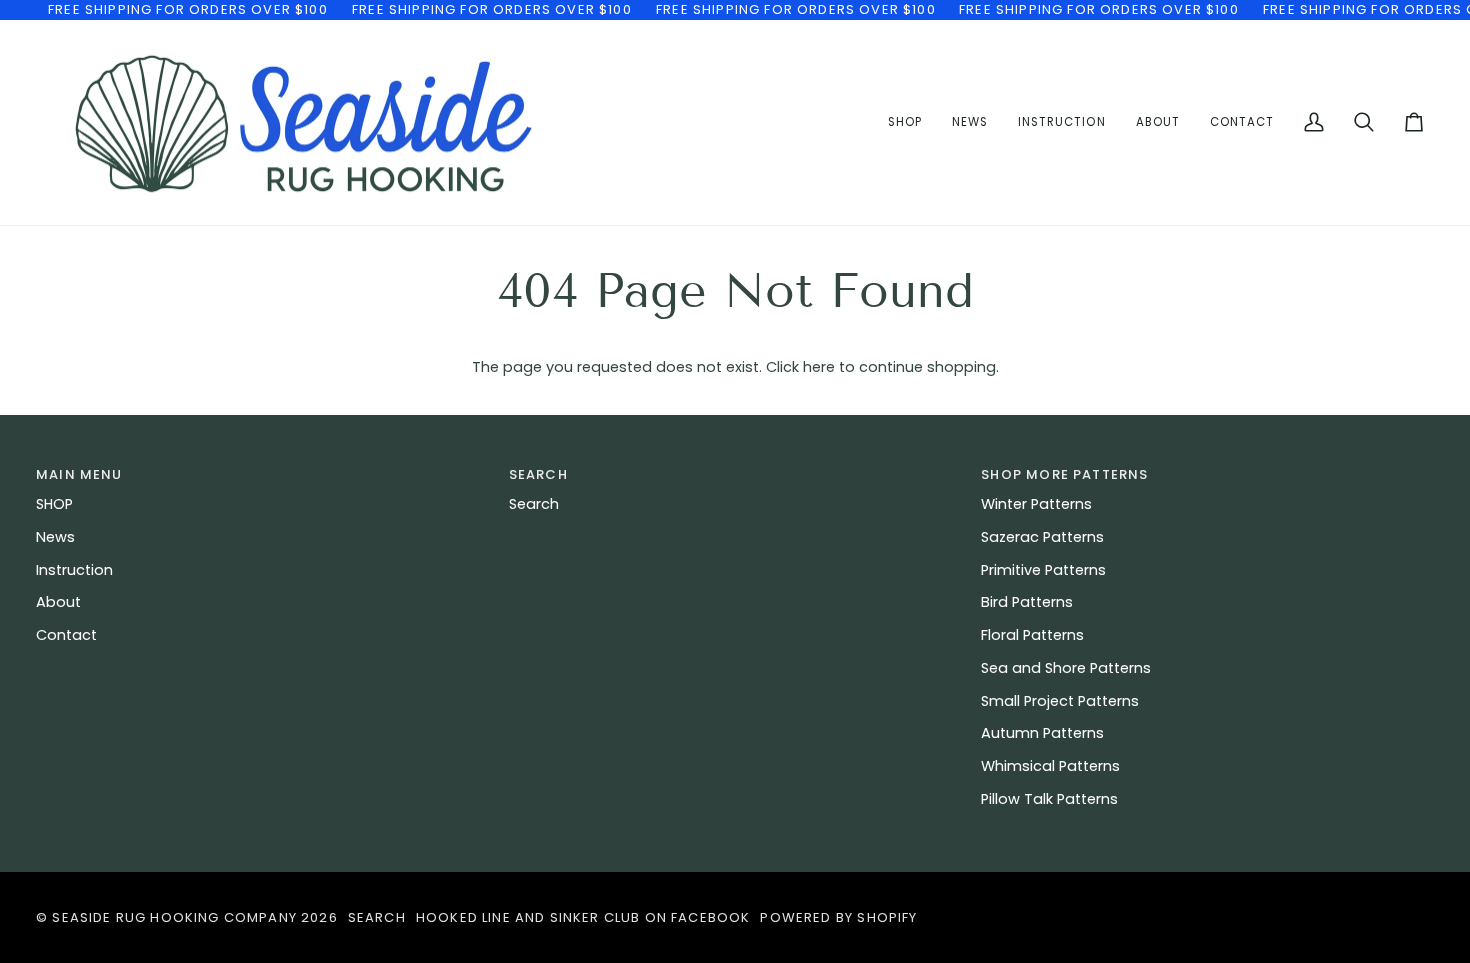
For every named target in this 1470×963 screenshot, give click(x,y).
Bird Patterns (1027, 602)
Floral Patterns (1032, 635)
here (819, 367)
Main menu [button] (79, 474)
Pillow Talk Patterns (1049, 799)
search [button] (538, 474)
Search (534, 504)
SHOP (54, 504)
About (58, 602)
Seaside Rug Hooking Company (174, 917)
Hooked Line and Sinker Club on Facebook (583, 917)
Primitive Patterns (1043, 570)
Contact (66, 635)
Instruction (74, 570)
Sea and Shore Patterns (1066, 668)
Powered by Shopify (838, 917)
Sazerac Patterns (1042, 537)
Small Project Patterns (1060, 701)
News (55, 537)
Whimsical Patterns (1050, 766)
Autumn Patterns (1042, 733)
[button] (1061, 123)
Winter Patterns (1036, 504)
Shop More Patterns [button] (1064, 474)
